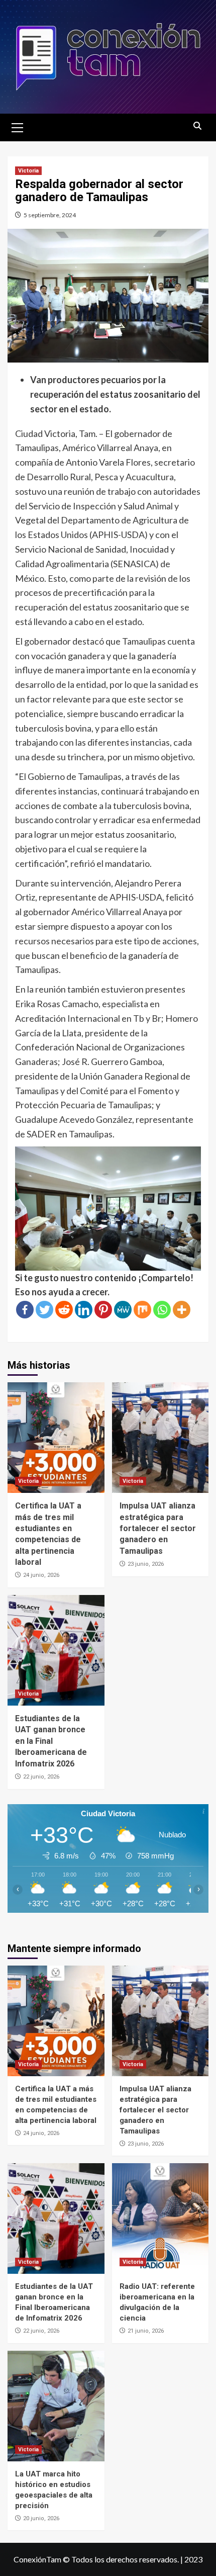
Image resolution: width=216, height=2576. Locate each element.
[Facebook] (25, 1310)
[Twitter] (44, 1310)
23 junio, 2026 (146, 1564)
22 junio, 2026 (41, 1777)
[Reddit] (64, 1310)
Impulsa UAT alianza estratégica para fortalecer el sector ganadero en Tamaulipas (158, 1528)
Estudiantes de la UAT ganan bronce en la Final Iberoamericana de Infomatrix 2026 (51, 1741)
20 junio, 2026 (41, 2518)
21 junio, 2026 (146, 2331)
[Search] (197, 126)
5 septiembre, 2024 (50, 215)
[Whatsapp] (162, 1310)
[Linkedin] (84, 1310)
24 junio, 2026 (41, 1575)
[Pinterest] (103, 1310)
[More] (182, 1310)
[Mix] (142, 1310)
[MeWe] (123, 1310)
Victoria (28, 171)
